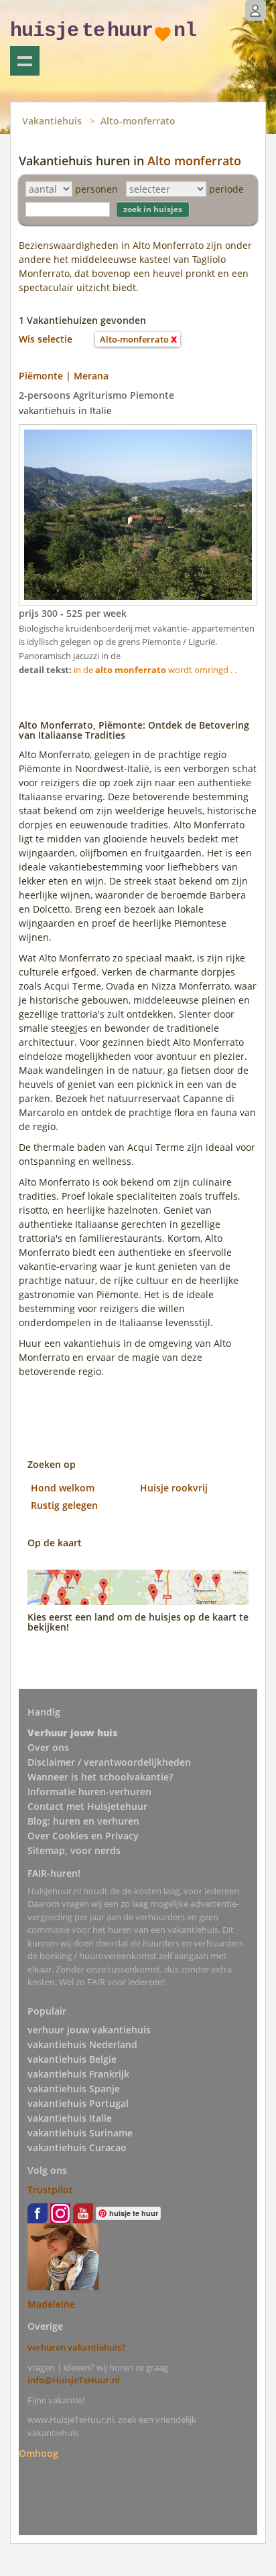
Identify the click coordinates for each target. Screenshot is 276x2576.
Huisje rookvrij (174, 1488)
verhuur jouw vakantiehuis (89, 2030)
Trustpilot (50, 2190)
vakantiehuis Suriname (80, 2133)
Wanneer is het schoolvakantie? (100, 1777)
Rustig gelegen (64, 1505)
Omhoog (39, 2453)
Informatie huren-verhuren (89, 1791)
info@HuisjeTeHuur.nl (74, 2380)
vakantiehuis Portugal (78, 2103)
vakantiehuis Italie (70, 2118)
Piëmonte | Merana (64, 376)
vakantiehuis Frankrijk (78, 2074)
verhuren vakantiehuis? (76, 2347)
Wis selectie (46, 339)
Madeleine (51, 2304)
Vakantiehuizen (25, 61)
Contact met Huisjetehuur (87, 1806)
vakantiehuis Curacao (77, 2147)
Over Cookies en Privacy (83, 1836)
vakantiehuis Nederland (82, 2044)
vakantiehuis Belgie (72, 2059)
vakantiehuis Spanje (74, 2089)
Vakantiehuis (52, 121)
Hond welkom (63, 1488)
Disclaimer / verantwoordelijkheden (109, 1762)
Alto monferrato (194, 161)
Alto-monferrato (138, 121)
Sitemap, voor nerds (74, 1850)
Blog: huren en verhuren (83, 1821)
